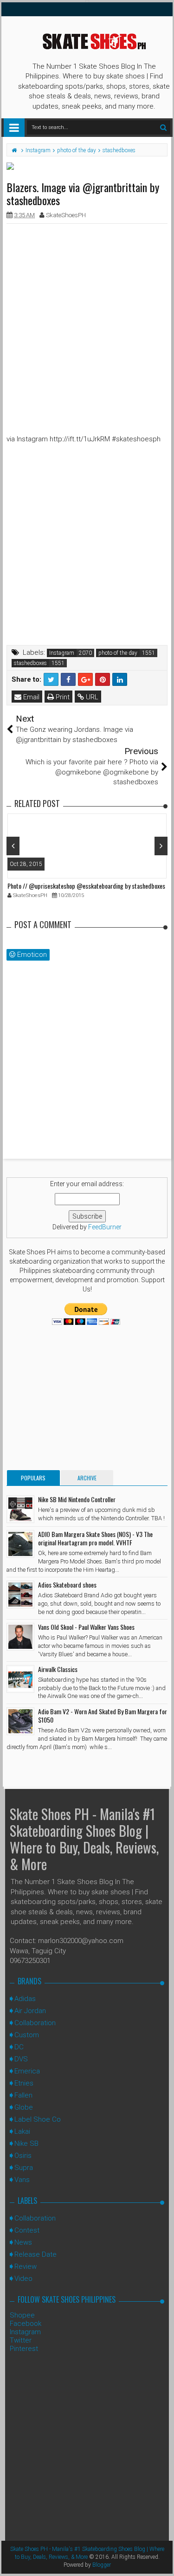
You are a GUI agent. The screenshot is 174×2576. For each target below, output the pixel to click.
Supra (24, 2168)
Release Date (35, 2254)
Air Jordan (30, 2011)
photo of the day (118, 653)
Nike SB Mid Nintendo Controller (77, 1499)
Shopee (22, 2315)
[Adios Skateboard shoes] (20, 1595)
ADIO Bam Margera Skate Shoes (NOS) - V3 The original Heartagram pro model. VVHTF (95, 1538)
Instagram (62, 653)
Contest (27, 2230)
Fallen (23, 2095)
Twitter (21, 2340)
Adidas (25, 1999)
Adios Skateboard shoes (67, 1585)
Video (23, 2279)
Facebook (26, 2324)
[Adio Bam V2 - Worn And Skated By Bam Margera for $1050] (20, 1721)
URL (91, 697)
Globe (24, 2107)
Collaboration (35, 2023)
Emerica (27, 2071)
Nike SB (26, 2143)
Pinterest (24, 2349)
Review (26, 2266)
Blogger (102, 2565)
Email (30, 697)
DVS (21, 2059)
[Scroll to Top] (162, 2560)
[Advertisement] (87, 318)
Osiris (23, 2156)
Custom (27, 2035)
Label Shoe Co (38, 2119)
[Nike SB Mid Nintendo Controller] (20, 1509)
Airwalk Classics (58, 1669)
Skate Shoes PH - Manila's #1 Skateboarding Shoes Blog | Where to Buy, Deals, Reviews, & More (84, 1839)
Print (62, 697)
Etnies (24, 2083)
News (23, 2242)
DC (19, 2047)
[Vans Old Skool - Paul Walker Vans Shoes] (20, 1637)
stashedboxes (30, 663)
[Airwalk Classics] (20, 1679)
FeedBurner (105, 1227)
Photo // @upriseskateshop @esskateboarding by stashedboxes (86, 886)
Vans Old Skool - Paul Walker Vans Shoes (86, 1627)
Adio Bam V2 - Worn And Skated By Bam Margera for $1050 (103, 1715)
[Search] (163, 127)
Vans (22, 2180)
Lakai (22, 2131)
